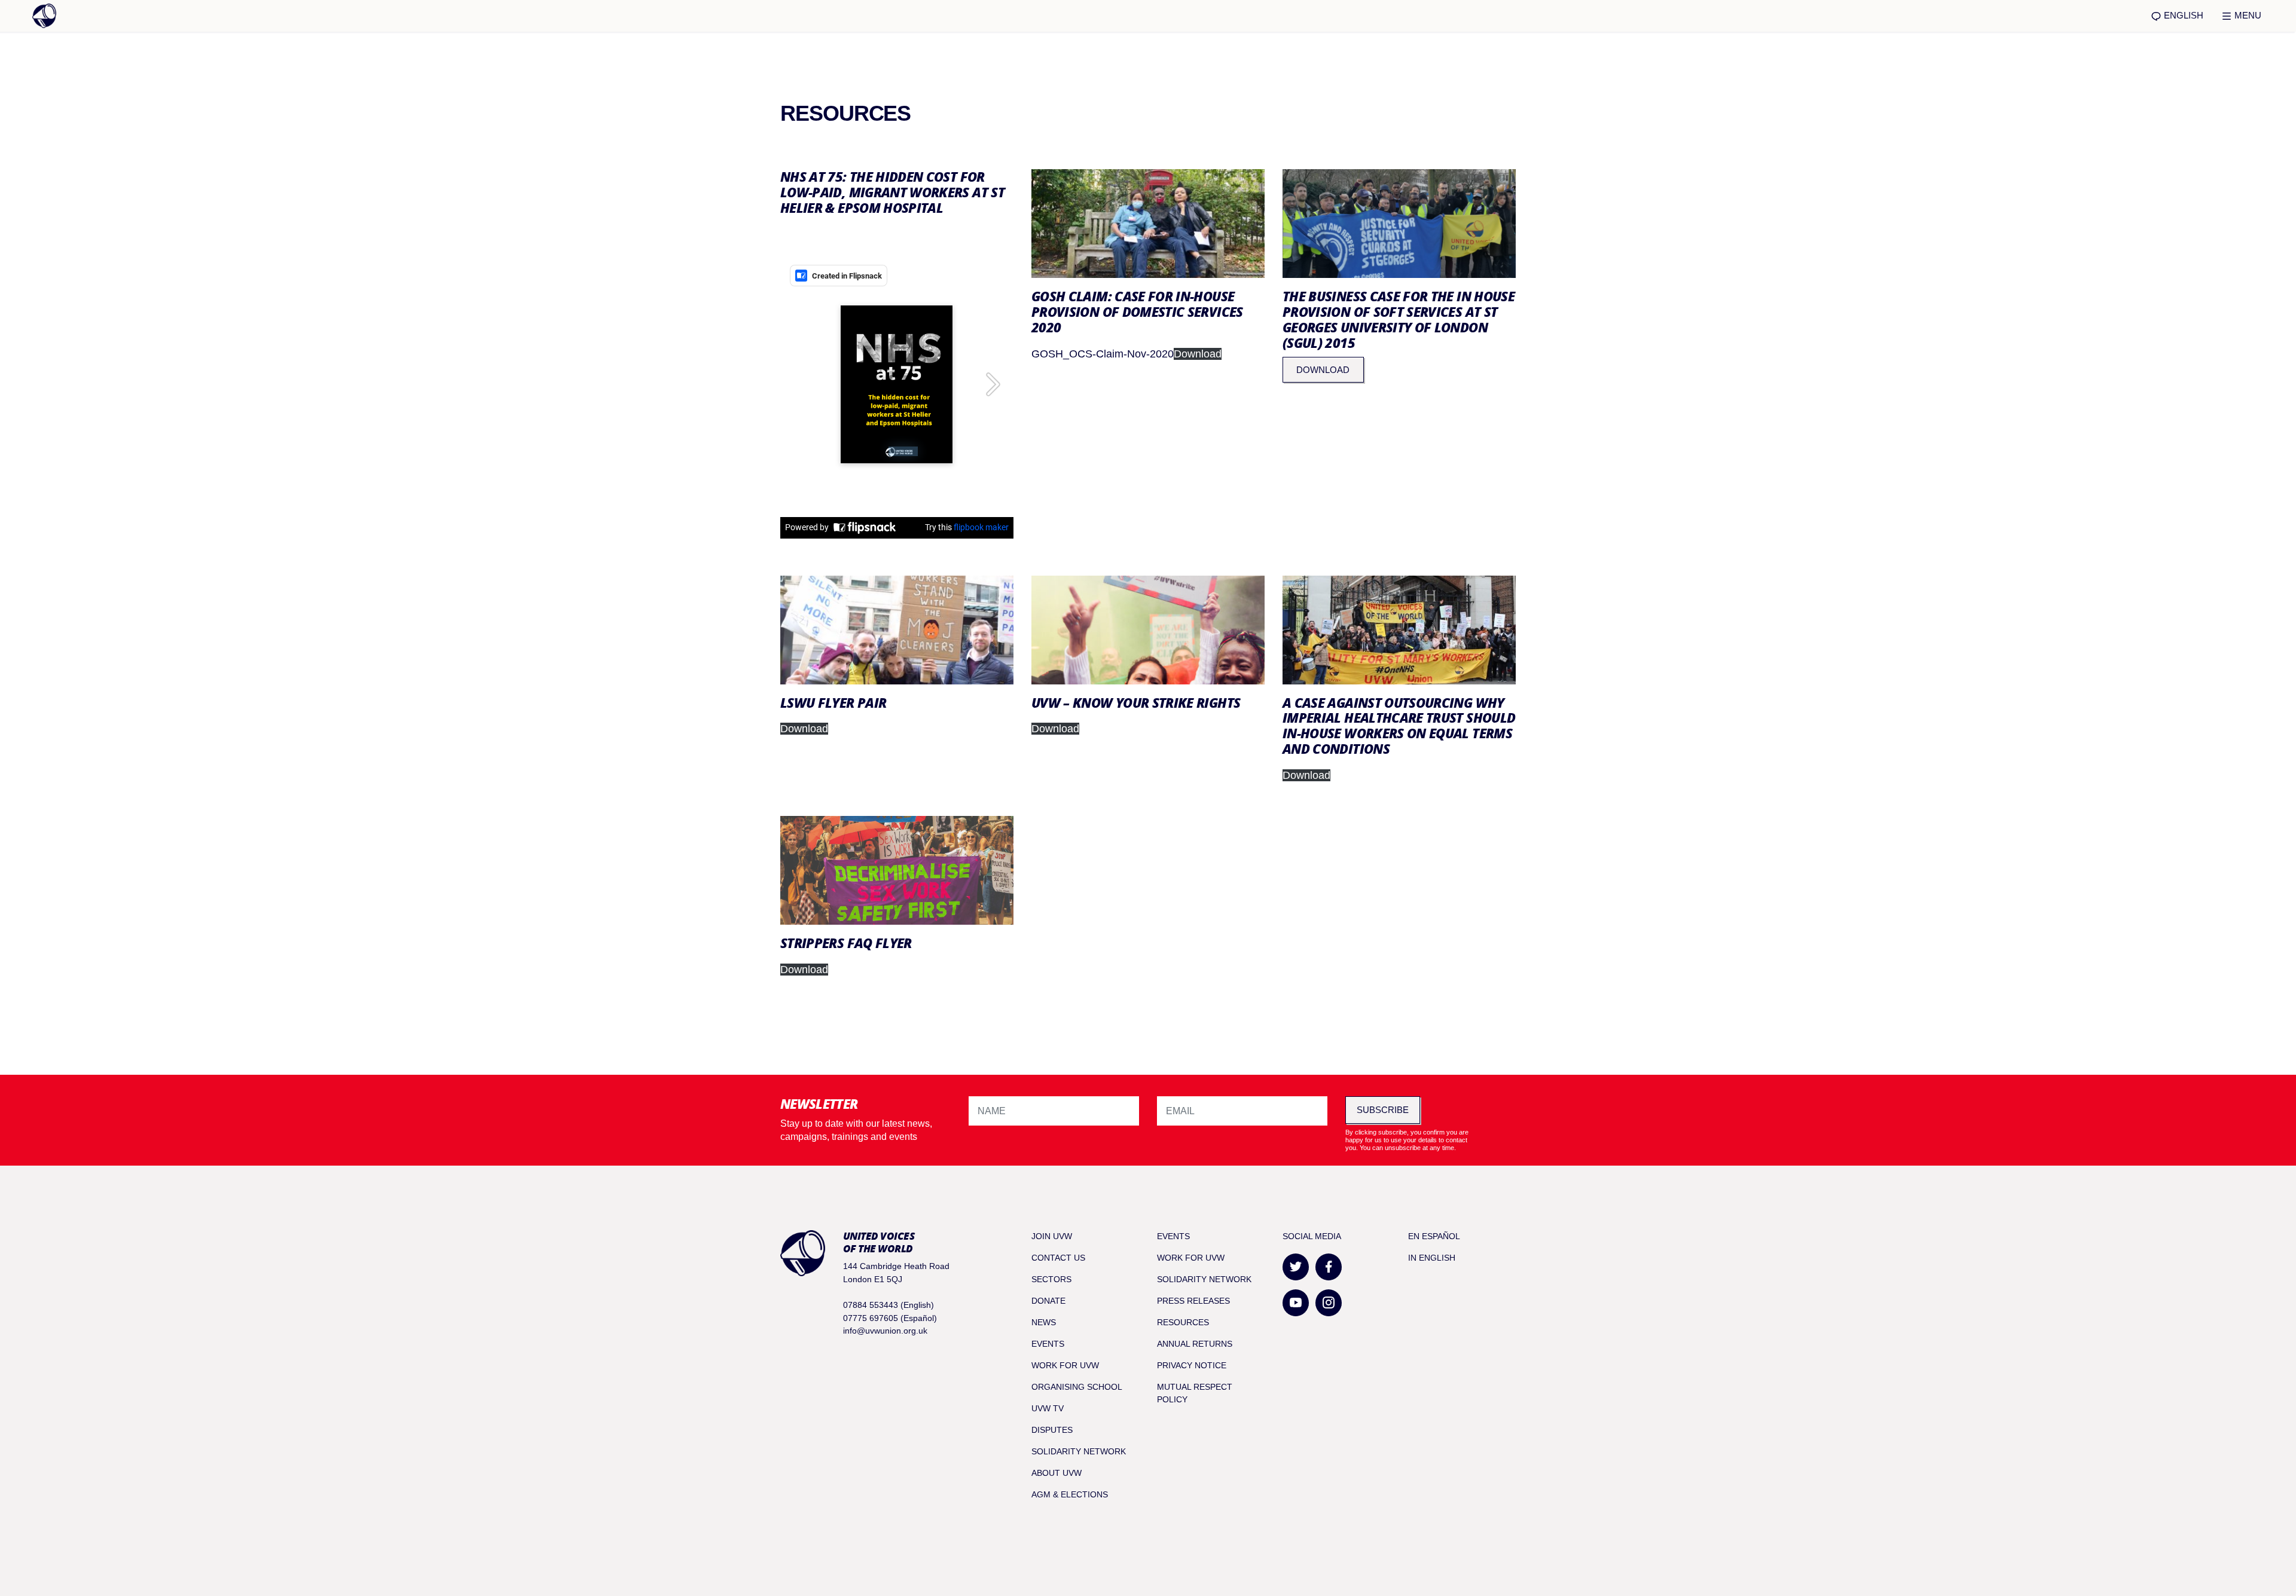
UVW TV (1048, 1408)
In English (1432, 1258)
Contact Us (1058, 1258)
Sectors (1051, 1279)
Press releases (1193, 1301)
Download (1198, 354)
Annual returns (1195, 1344)
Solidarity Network (1079, 1451)
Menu (2247, 15)
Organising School (1077, 1387)
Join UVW (1052, 1236)
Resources (1183, 1322)
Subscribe (1383, 1110)
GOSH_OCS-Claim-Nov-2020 (1103, 354)
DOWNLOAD (1323, 370)
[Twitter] (1296, 1267)
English (2182, 15)
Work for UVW (1065, 1365)
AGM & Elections (1070, 1494)
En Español (1434, 1236)
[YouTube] (1296, 1303)
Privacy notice (1192, 1365)
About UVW (1057, 1473)
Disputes (1052, 1430)
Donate (1048, 1301)
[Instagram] (1329, 1303)
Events (1048, 1344)
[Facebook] (1329, 1267)
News (1044, 1322)
